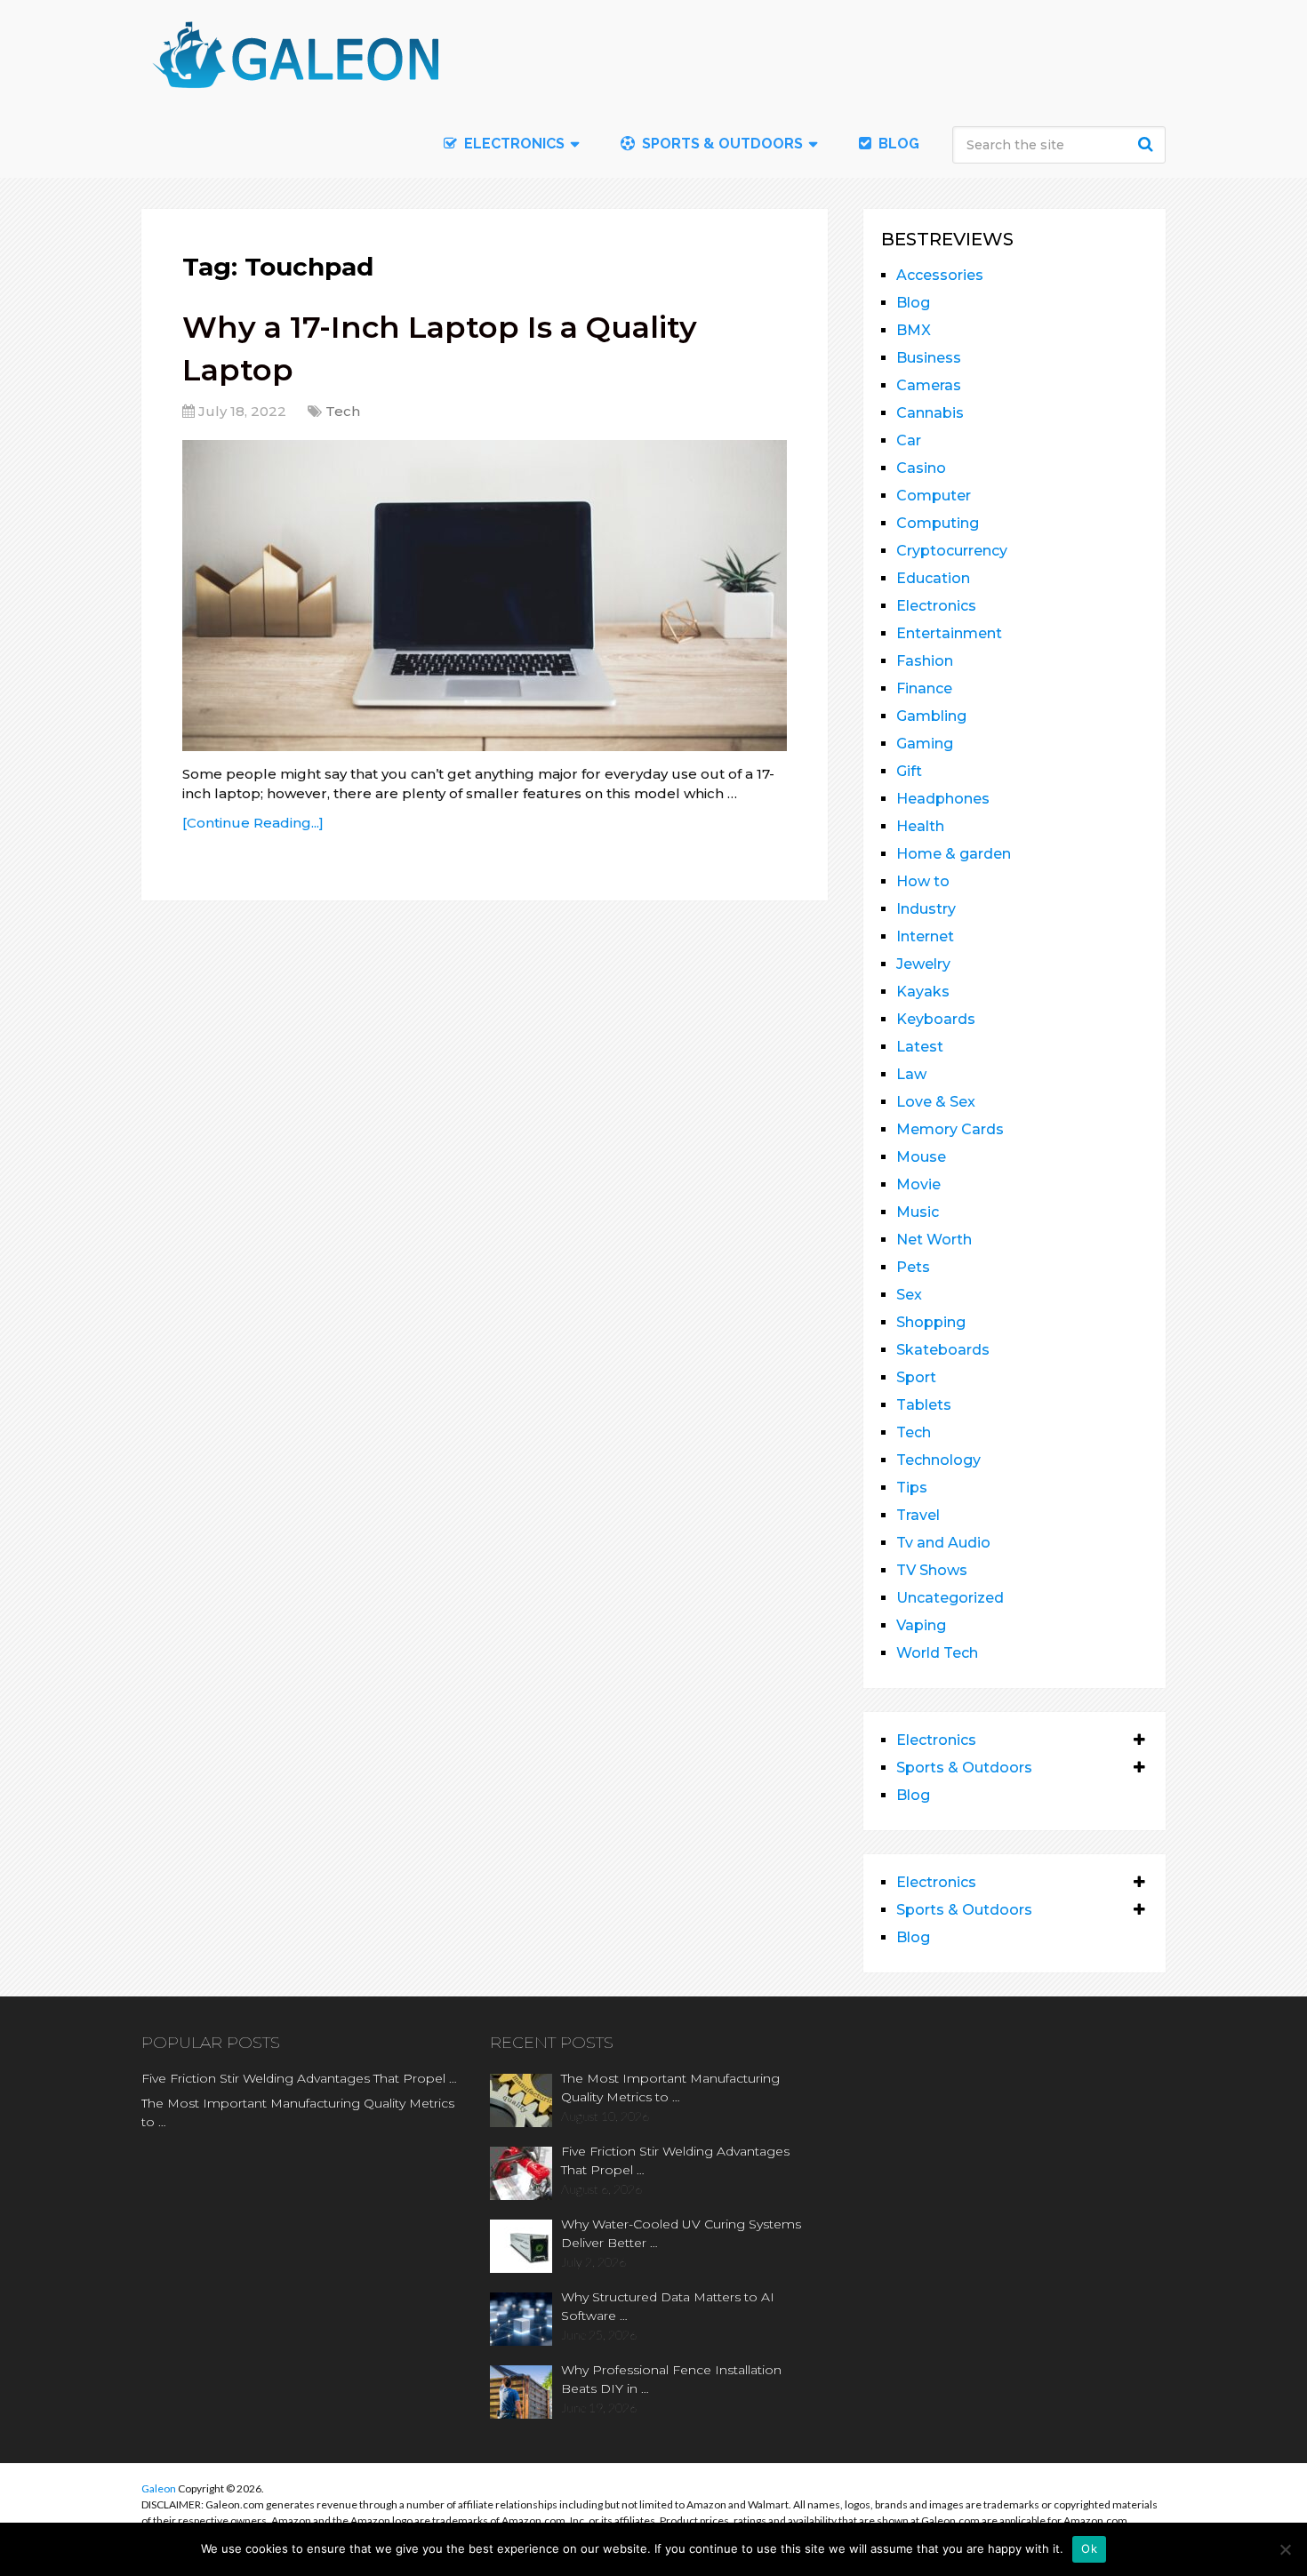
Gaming (925, 744)
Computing (938, 523)
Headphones (943, 799)
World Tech (937, 1653)
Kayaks (923, 992)
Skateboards (943, 1350)
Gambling (931, 716)
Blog (897, 144)
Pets (913, 1267)
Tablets (924, 1405)
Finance (924, 688)
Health (920, 826)
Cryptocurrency (952, 551)
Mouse (921, 1157)
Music (918, 1212)
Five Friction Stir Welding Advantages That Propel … (299, 2078)
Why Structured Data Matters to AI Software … (668, 2306)
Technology (938, 1460)
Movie (918, 1184)
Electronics (936, 606)
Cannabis (930, 413)
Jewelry (923, 964)
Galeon (159, 2488)
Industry (926, 909)
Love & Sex (936, 1102)
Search (1148, 144)
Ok (1089, 2548)
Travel (918, 1515)
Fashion (925, 661)
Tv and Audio (943, 1543)
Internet (925, 936)
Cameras (929, 385)
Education (933, 578)
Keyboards (936, 1019)
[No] (1285, 2549)
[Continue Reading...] (253, 823)
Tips (912, 1488)
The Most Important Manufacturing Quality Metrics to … (298, 2112)
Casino (921, 468)
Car (909, 440)
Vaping (921, 1625)
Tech (343, 411)
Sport (916, 1377)
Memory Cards (950, 1129)
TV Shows (932, 1570)
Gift (909, 771)
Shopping (931, 1322)
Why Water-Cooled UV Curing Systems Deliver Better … (681, 2233)
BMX (914, 330)
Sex (909, 1295)
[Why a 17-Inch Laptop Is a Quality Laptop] (485, 596)
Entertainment (949, 633)
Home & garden (954, 854)
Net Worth (934, 1240)
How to (923, 881)
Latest (920, 1047)
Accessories (940, 275)
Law (911, 1074)
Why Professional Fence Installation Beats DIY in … (671, 2379)
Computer (934, 496)
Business (929, 358)
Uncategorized (950, 1598)
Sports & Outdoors (721, 144)
